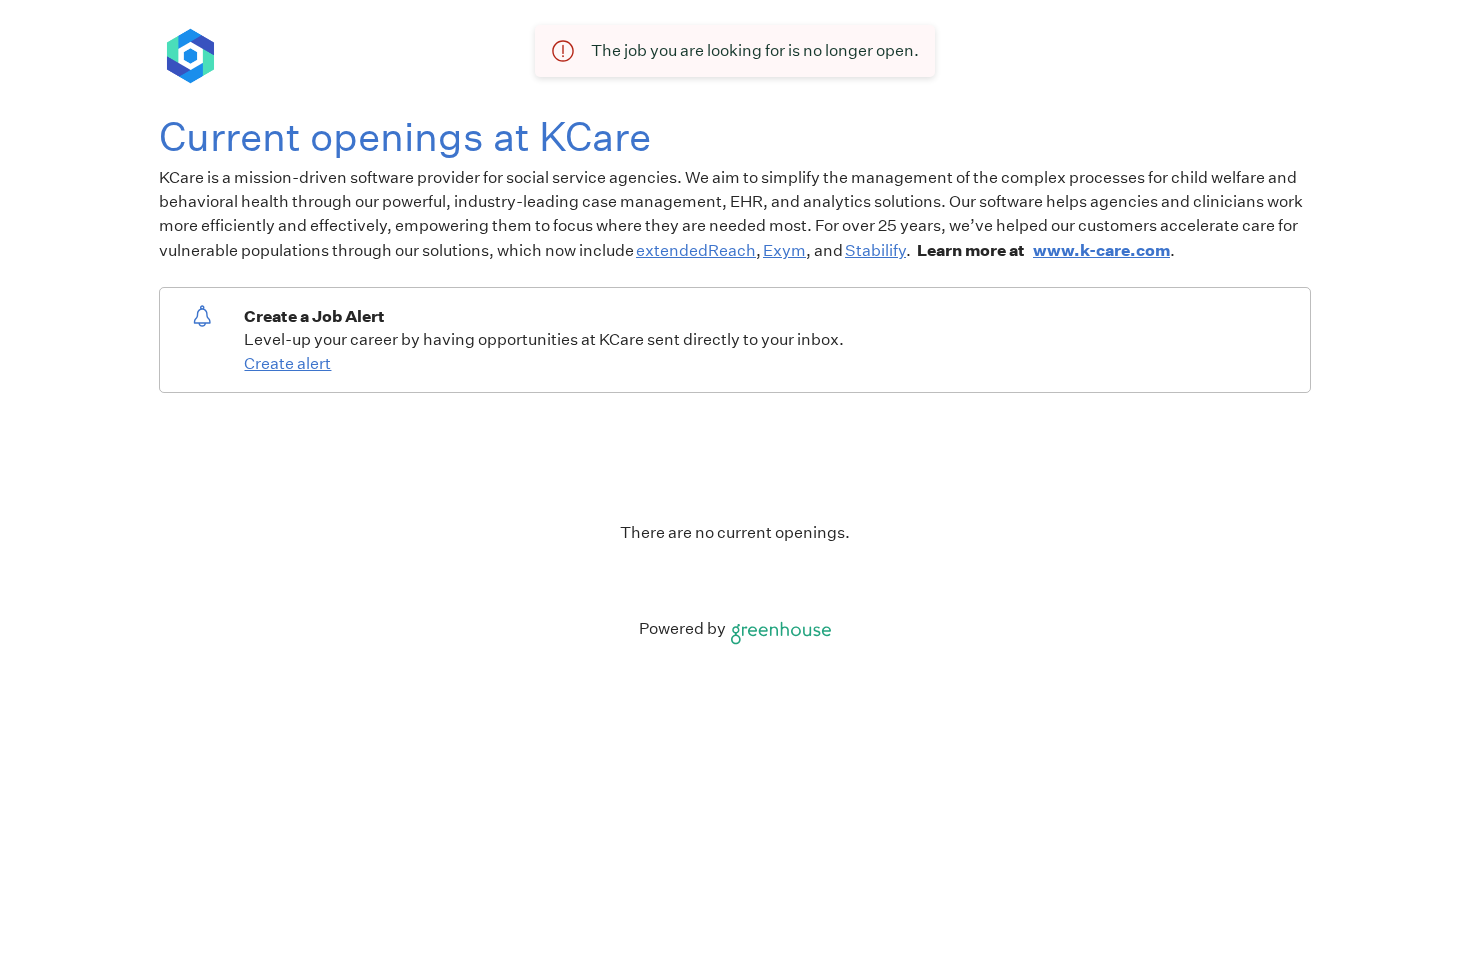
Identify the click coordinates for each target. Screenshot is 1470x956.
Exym (784, 250)
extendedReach (696, 250)
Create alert (287, 363)
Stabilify (875, 250)
